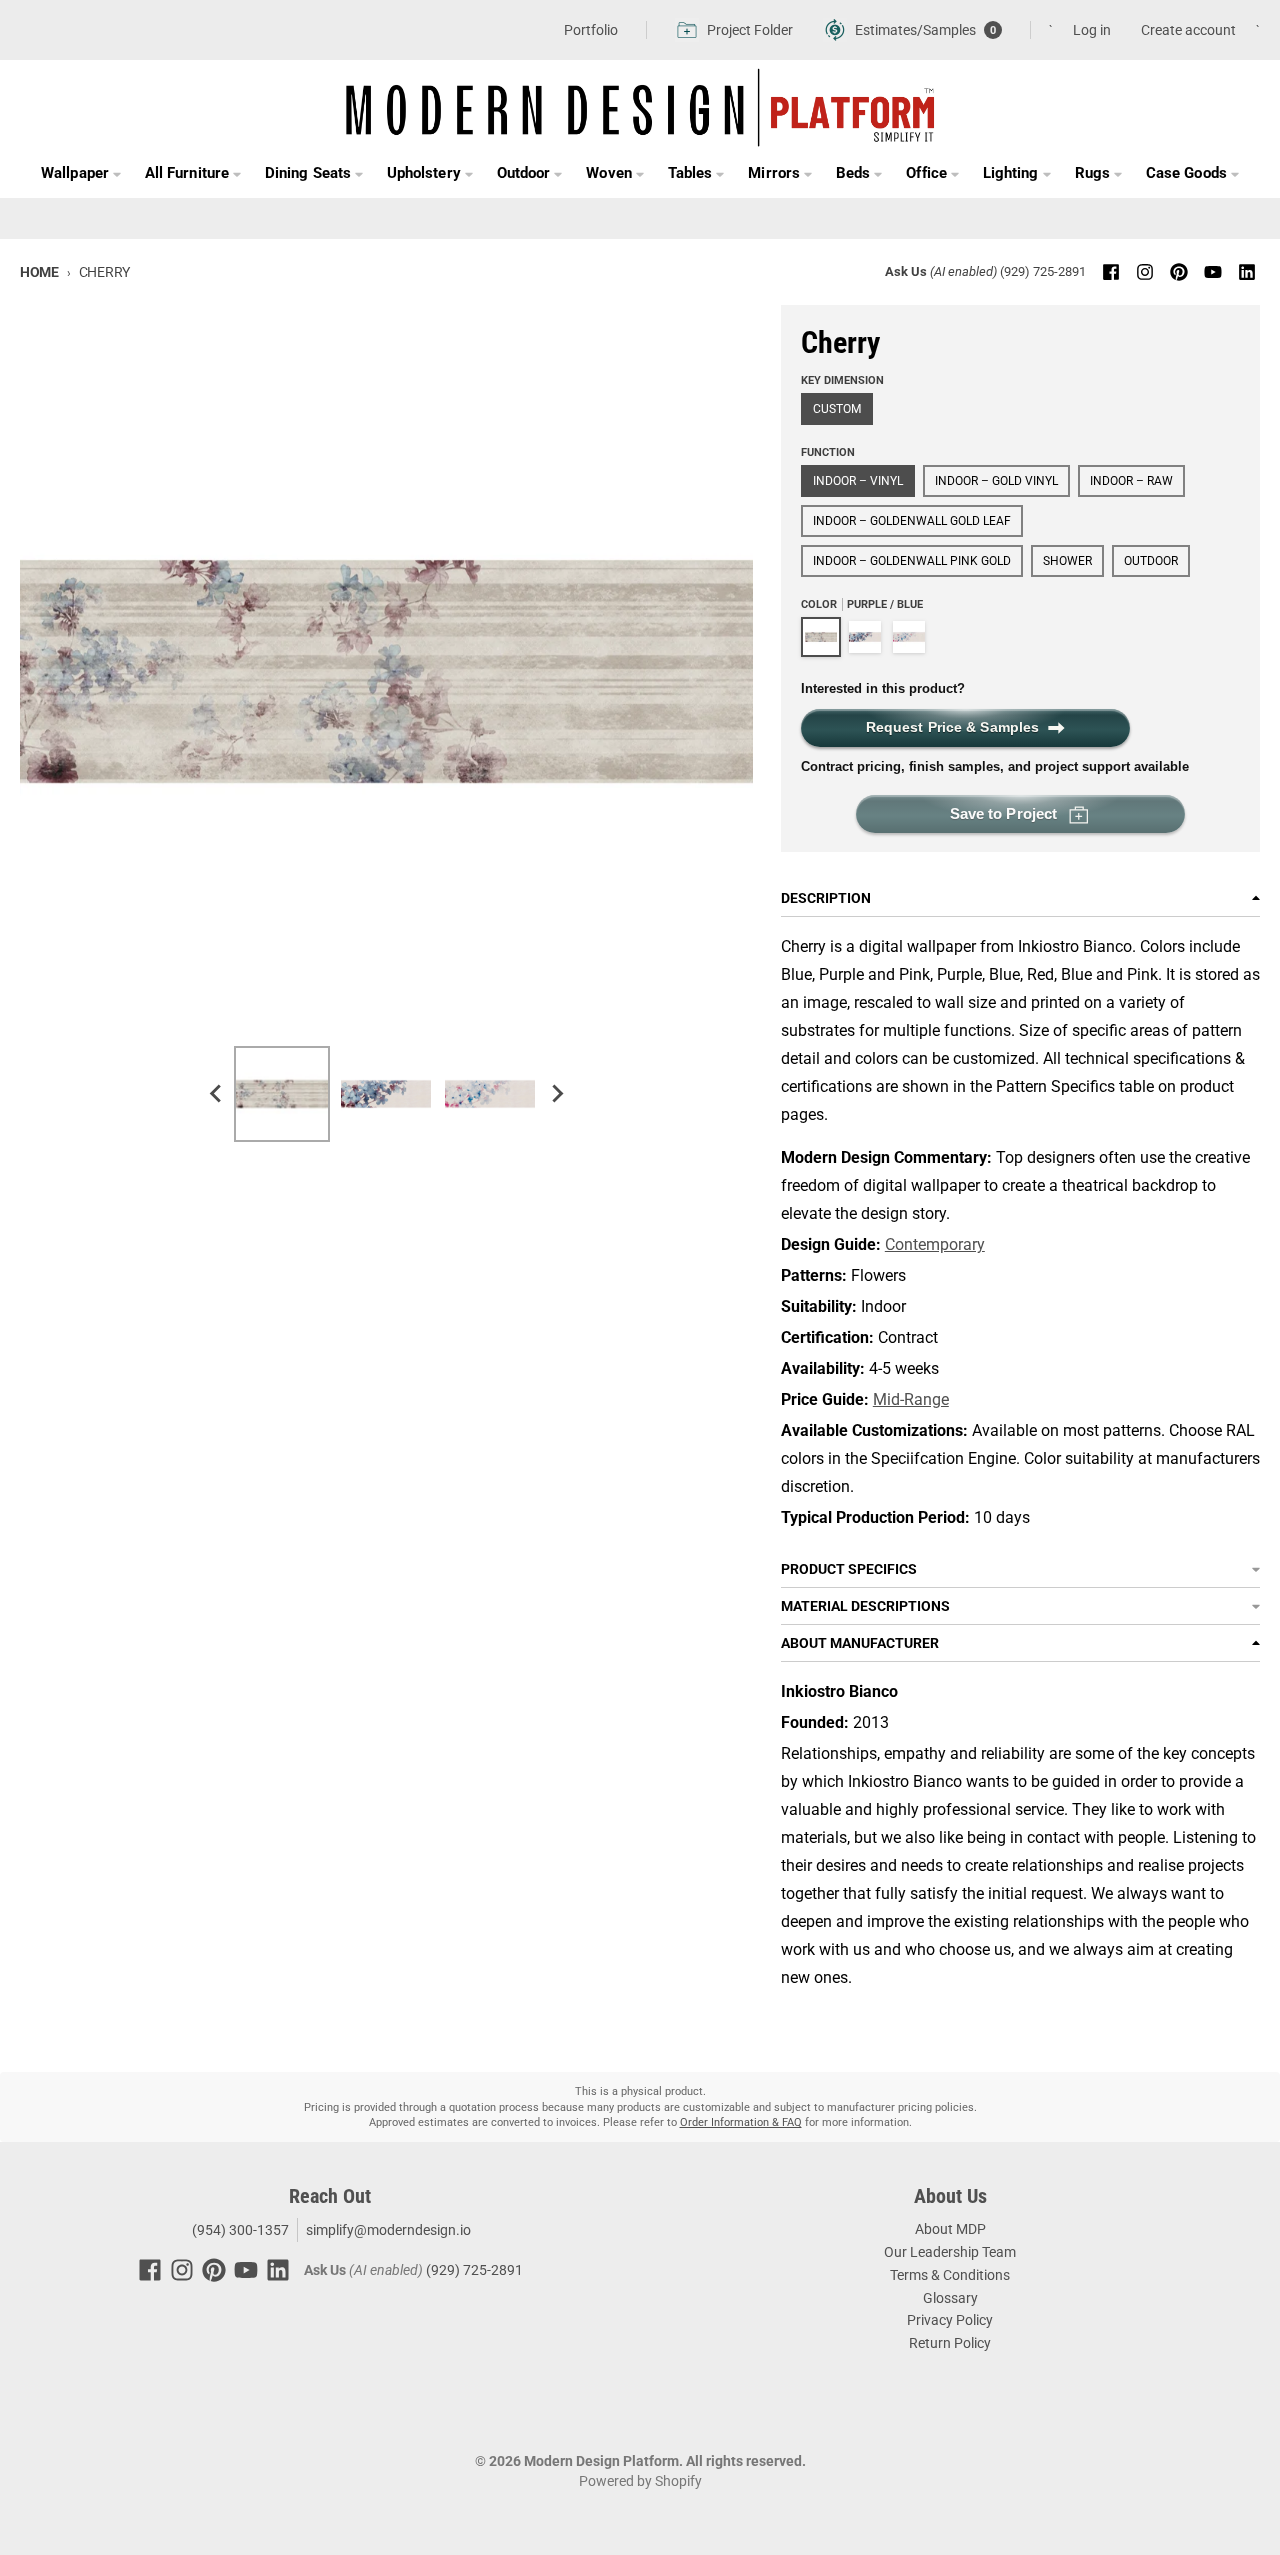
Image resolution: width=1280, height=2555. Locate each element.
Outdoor (1151, 561)
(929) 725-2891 (1043, 271)
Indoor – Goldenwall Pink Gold (912, 561)
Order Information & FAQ (741, 2122)
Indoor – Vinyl (858, 481)
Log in (1092, 30)
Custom (837, 409)
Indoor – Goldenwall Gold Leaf (912, 521)
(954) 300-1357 (239, 2230)
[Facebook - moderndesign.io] (1111, 272)
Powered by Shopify (640, 2481)
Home (39, 272)
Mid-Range (911, 1399)
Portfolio (591, 30)
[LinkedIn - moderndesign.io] (1247, 272)
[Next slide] (556, 1094)
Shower (1067, 561)
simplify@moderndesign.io (388, 2230)
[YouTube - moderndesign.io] (1213, 272)
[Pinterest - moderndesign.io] (1179, 272)
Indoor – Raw (1131, 481)
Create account (1188, 30)
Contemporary (935, 1244)
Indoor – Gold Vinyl (996, 481)
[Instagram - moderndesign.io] (1145, 272)
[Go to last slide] (216, 1094)
